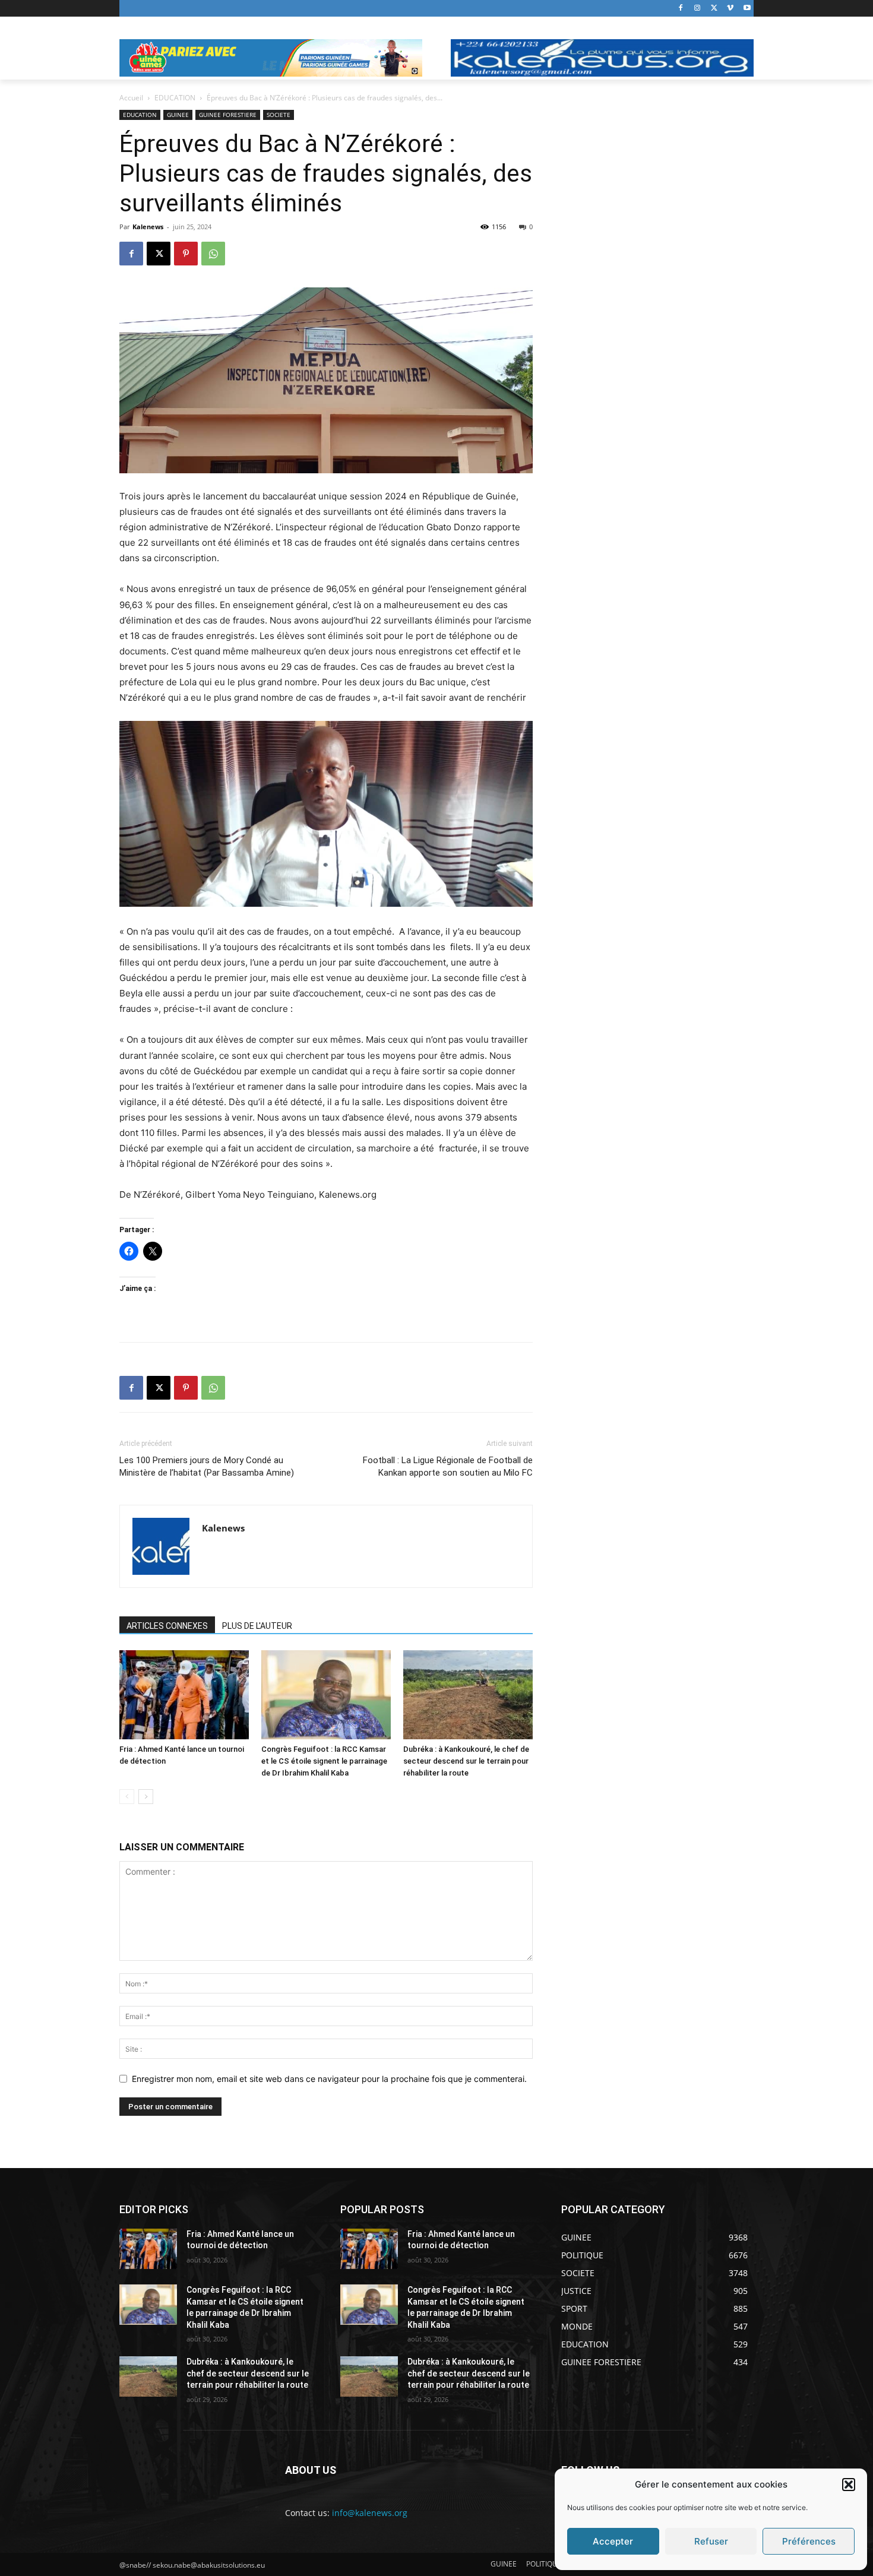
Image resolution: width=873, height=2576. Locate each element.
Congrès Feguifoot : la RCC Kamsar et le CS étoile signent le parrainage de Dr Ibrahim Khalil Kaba (324, 1761)
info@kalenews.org (370, 2513)
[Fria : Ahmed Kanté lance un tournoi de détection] (184, 1695)
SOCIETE (279, 115)
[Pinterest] (186, 254)
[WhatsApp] (213, 254)
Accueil (131, 98)
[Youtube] (747, 9)
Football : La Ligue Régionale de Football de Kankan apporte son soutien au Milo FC (448, 1466)
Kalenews (148, 227)
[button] (849, 2485)
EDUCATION (175, 98)
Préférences (809, 2541)
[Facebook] (681, 9)
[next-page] (146, 1797)
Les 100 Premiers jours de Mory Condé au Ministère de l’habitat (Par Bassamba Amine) (207, 1466)
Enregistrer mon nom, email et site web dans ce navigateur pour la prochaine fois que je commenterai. (329, 2079)
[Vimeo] (730, 9)
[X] (714, 9)
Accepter (613, 2541)
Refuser (711, 2541)
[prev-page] (127, 1797)
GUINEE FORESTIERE (228, 115)
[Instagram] (698, 9)
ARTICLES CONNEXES (167, 1626)
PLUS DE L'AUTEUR (257, 1626)
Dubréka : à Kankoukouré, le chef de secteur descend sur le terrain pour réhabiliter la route (466, 1761)
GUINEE (178, 115)
